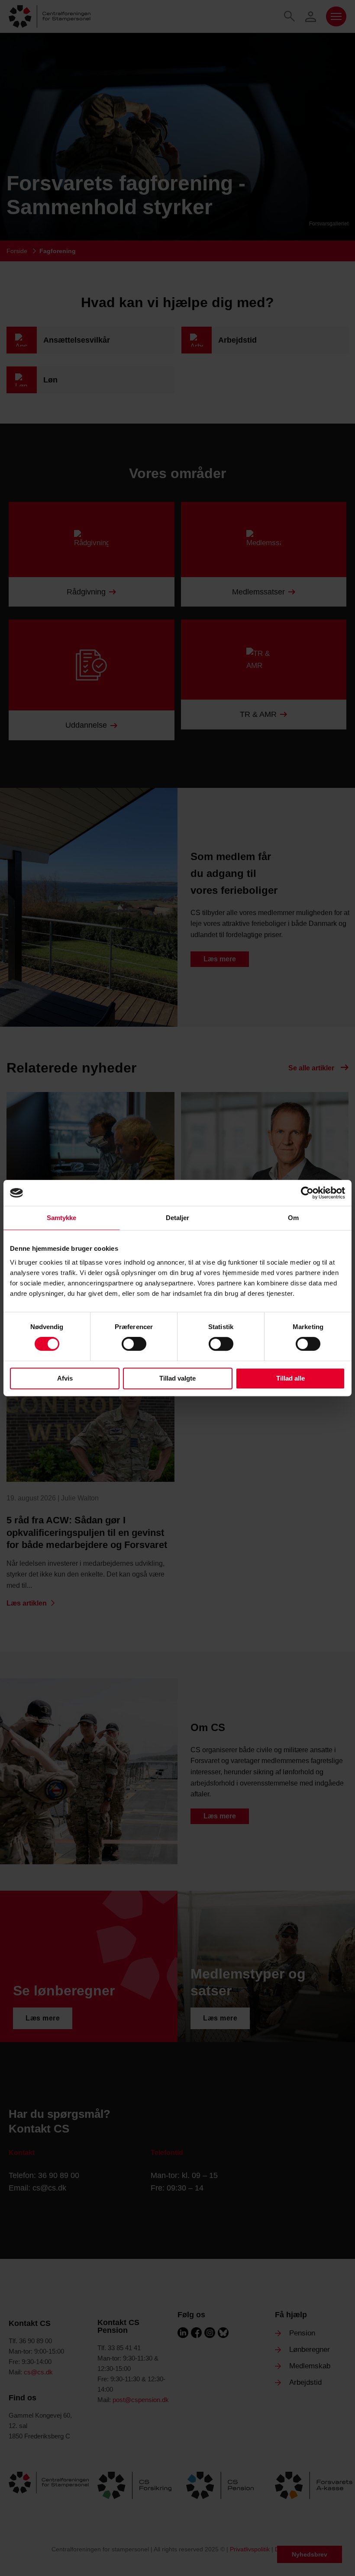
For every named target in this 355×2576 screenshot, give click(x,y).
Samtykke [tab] (62, 1218)
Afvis (65, 1378)
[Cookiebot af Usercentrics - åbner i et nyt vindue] (307, 1193)
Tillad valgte (177, 1378)
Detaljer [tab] (178, 1218)
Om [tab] (293, 1218)
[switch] (134, 1344)
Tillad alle (290, 1378)
